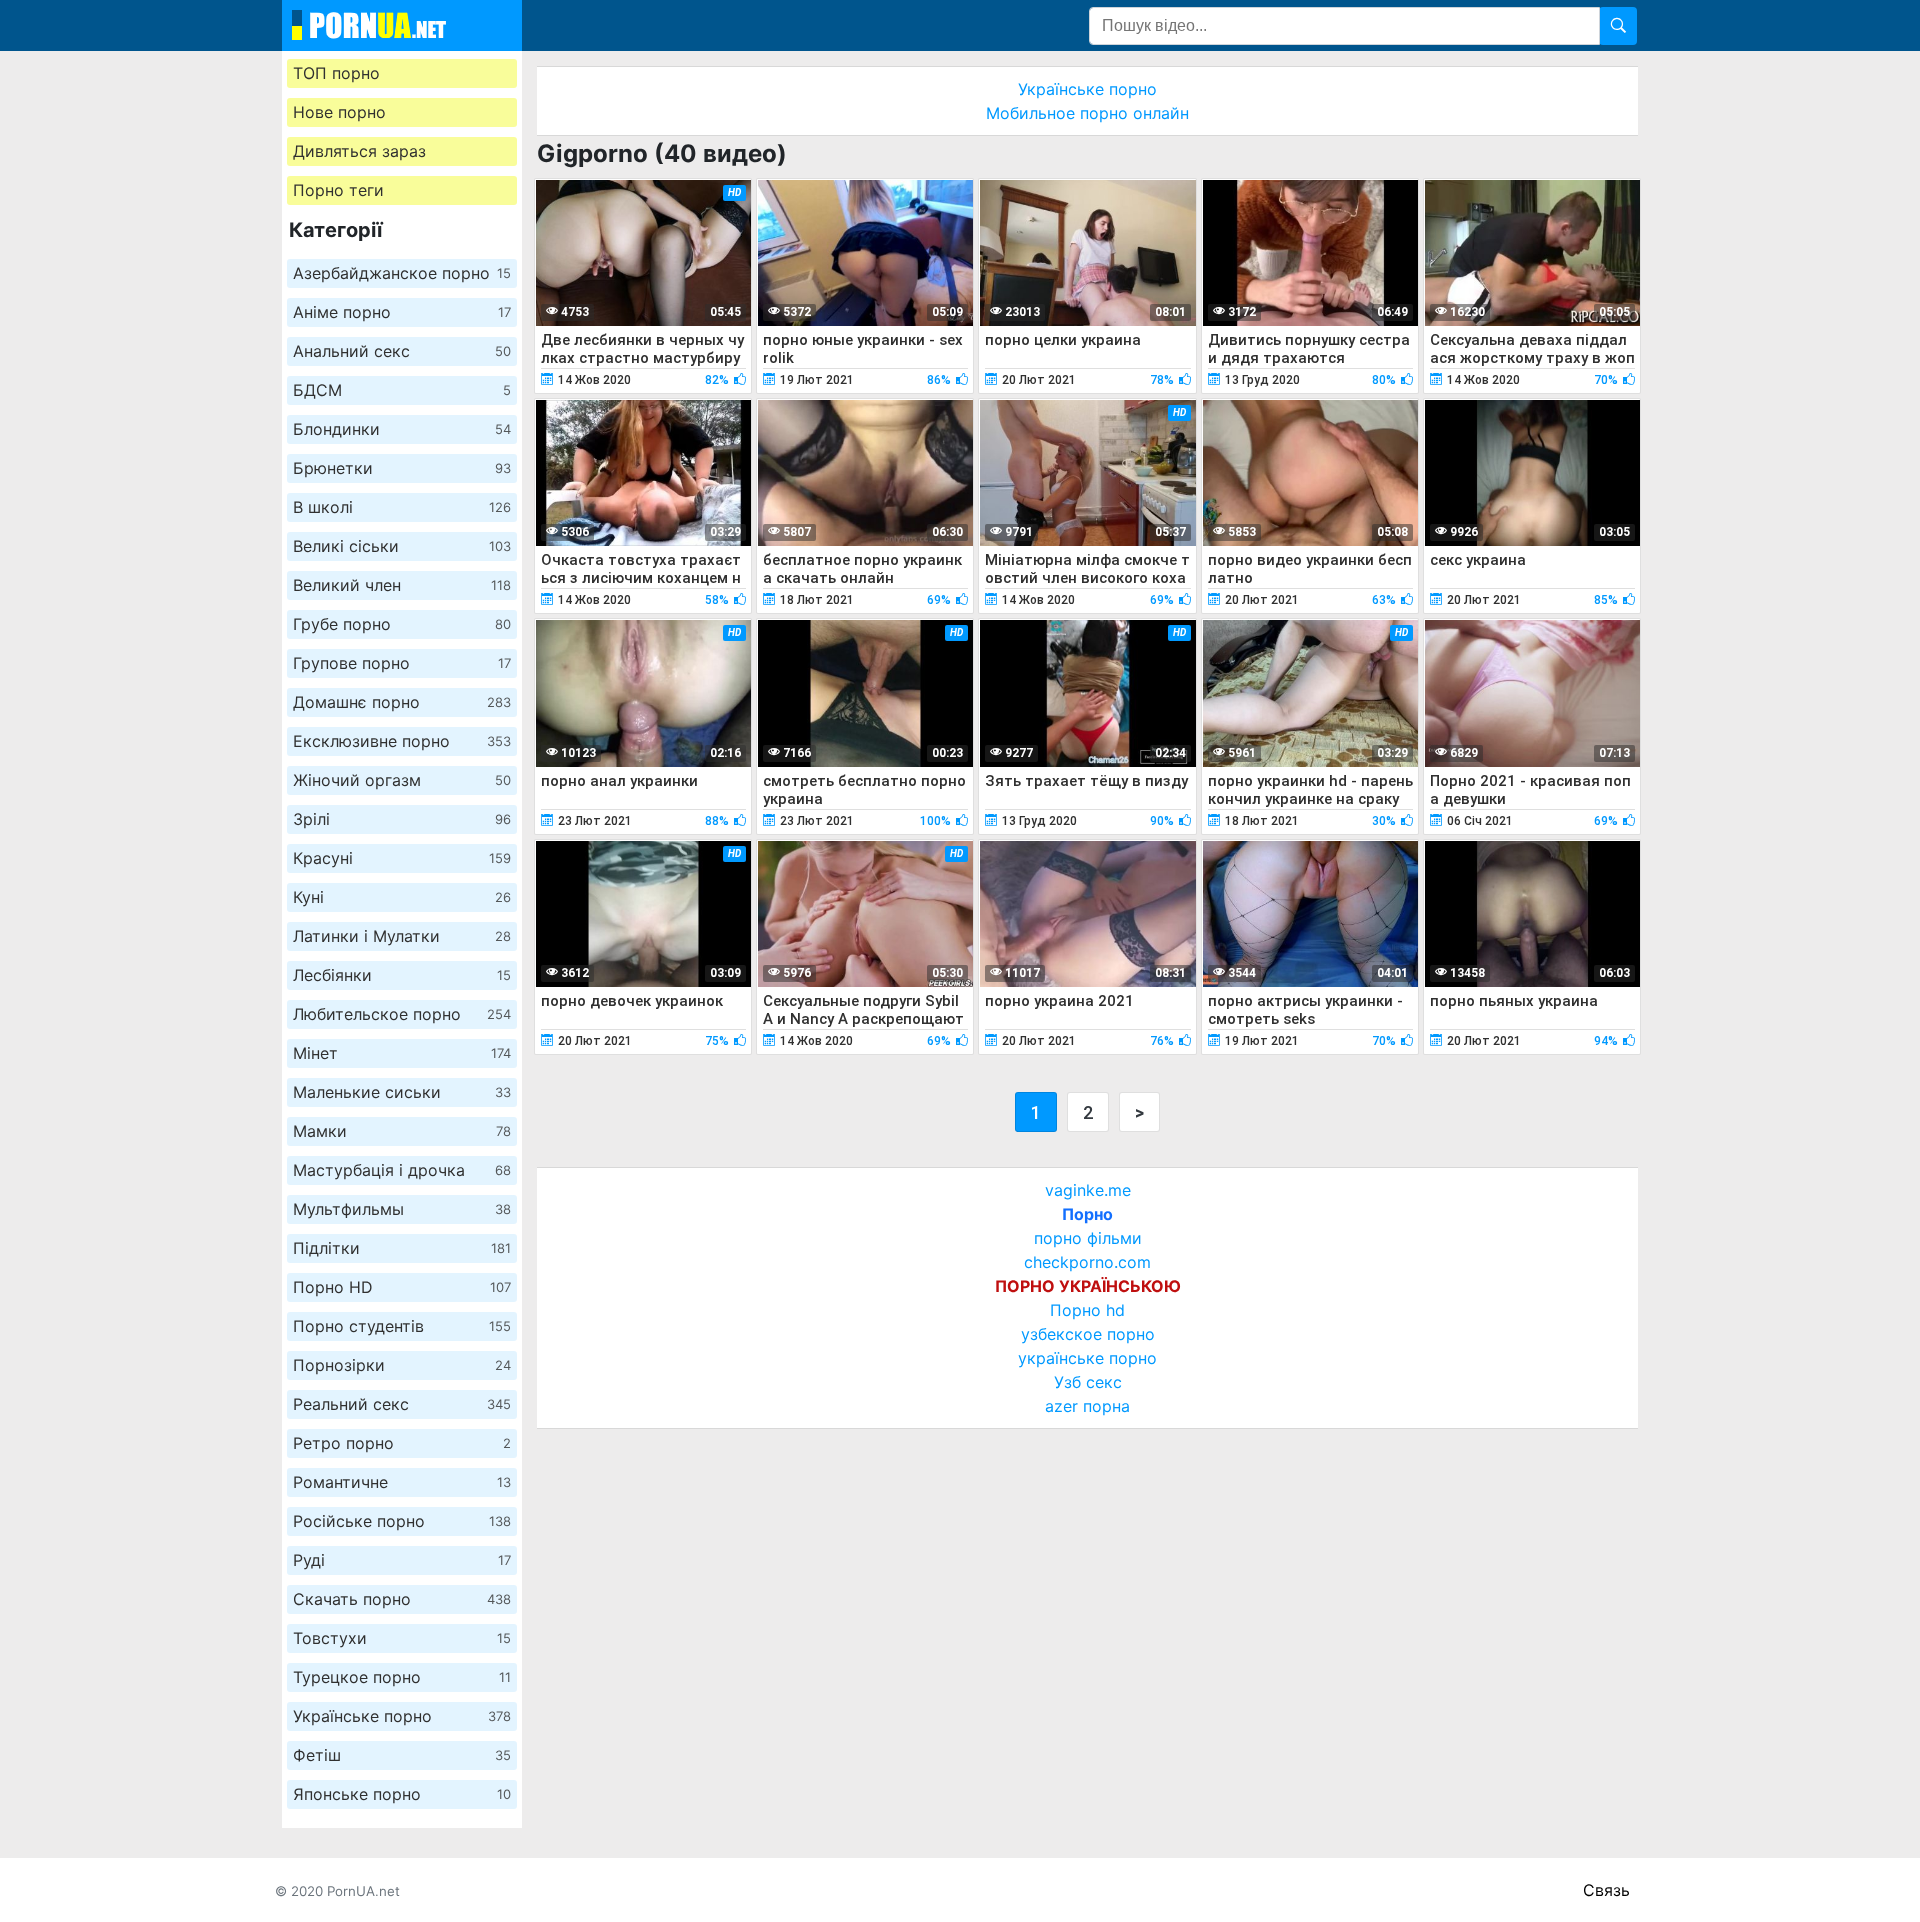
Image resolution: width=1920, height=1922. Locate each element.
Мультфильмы (402, 1209)
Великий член (402, 585)
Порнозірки (402, 1365)
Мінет (402, 1053)
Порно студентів (402, 1326)
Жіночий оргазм (402, 780)
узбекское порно (1088, 1334)
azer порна (1087, 1406)
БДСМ (402, 390)
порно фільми (1088, 1238)
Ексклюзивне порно (402, 741)
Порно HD (402, 1287)
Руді (402, 1560)
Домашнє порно (402, 702)
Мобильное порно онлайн (1087, 113)
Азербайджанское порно (402, 273)
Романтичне (402, 1482)
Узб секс (1088, 1382)
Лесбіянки (402, 975)
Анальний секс (402, 351)
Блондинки (402, 429)
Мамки (402, 1131)
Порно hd (1087, 1310)
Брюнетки (402, 468)
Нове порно (339, 112)
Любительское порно (402, 1014)
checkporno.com (1087, 1262)
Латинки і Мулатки (402, 936)
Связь (1606, 1890)
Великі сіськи (402, 546)
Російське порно (402, 1521)
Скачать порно (402, 1599)
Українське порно (402, 1716)
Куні (402, 897)
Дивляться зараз (359, 151)
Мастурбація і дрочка (402, 1170)
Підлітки (402, 1248)
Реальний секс (402, 1404)
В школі (402, 507)
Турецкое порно (402, 1677)
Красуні (402, 858)
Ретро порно (402, 1443)
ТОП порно (336, 73)
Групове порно (402, 663)
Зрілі (402, 819)
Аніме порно (402, 312)
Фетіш (402, 1755)
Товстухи (402, 1638)
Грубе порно (402, 624)
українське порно (1087, 1358)
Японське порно (402, 1794)
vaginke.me (1088, 1190)
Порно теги (338, 190)
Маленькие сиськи (402, 1092)
